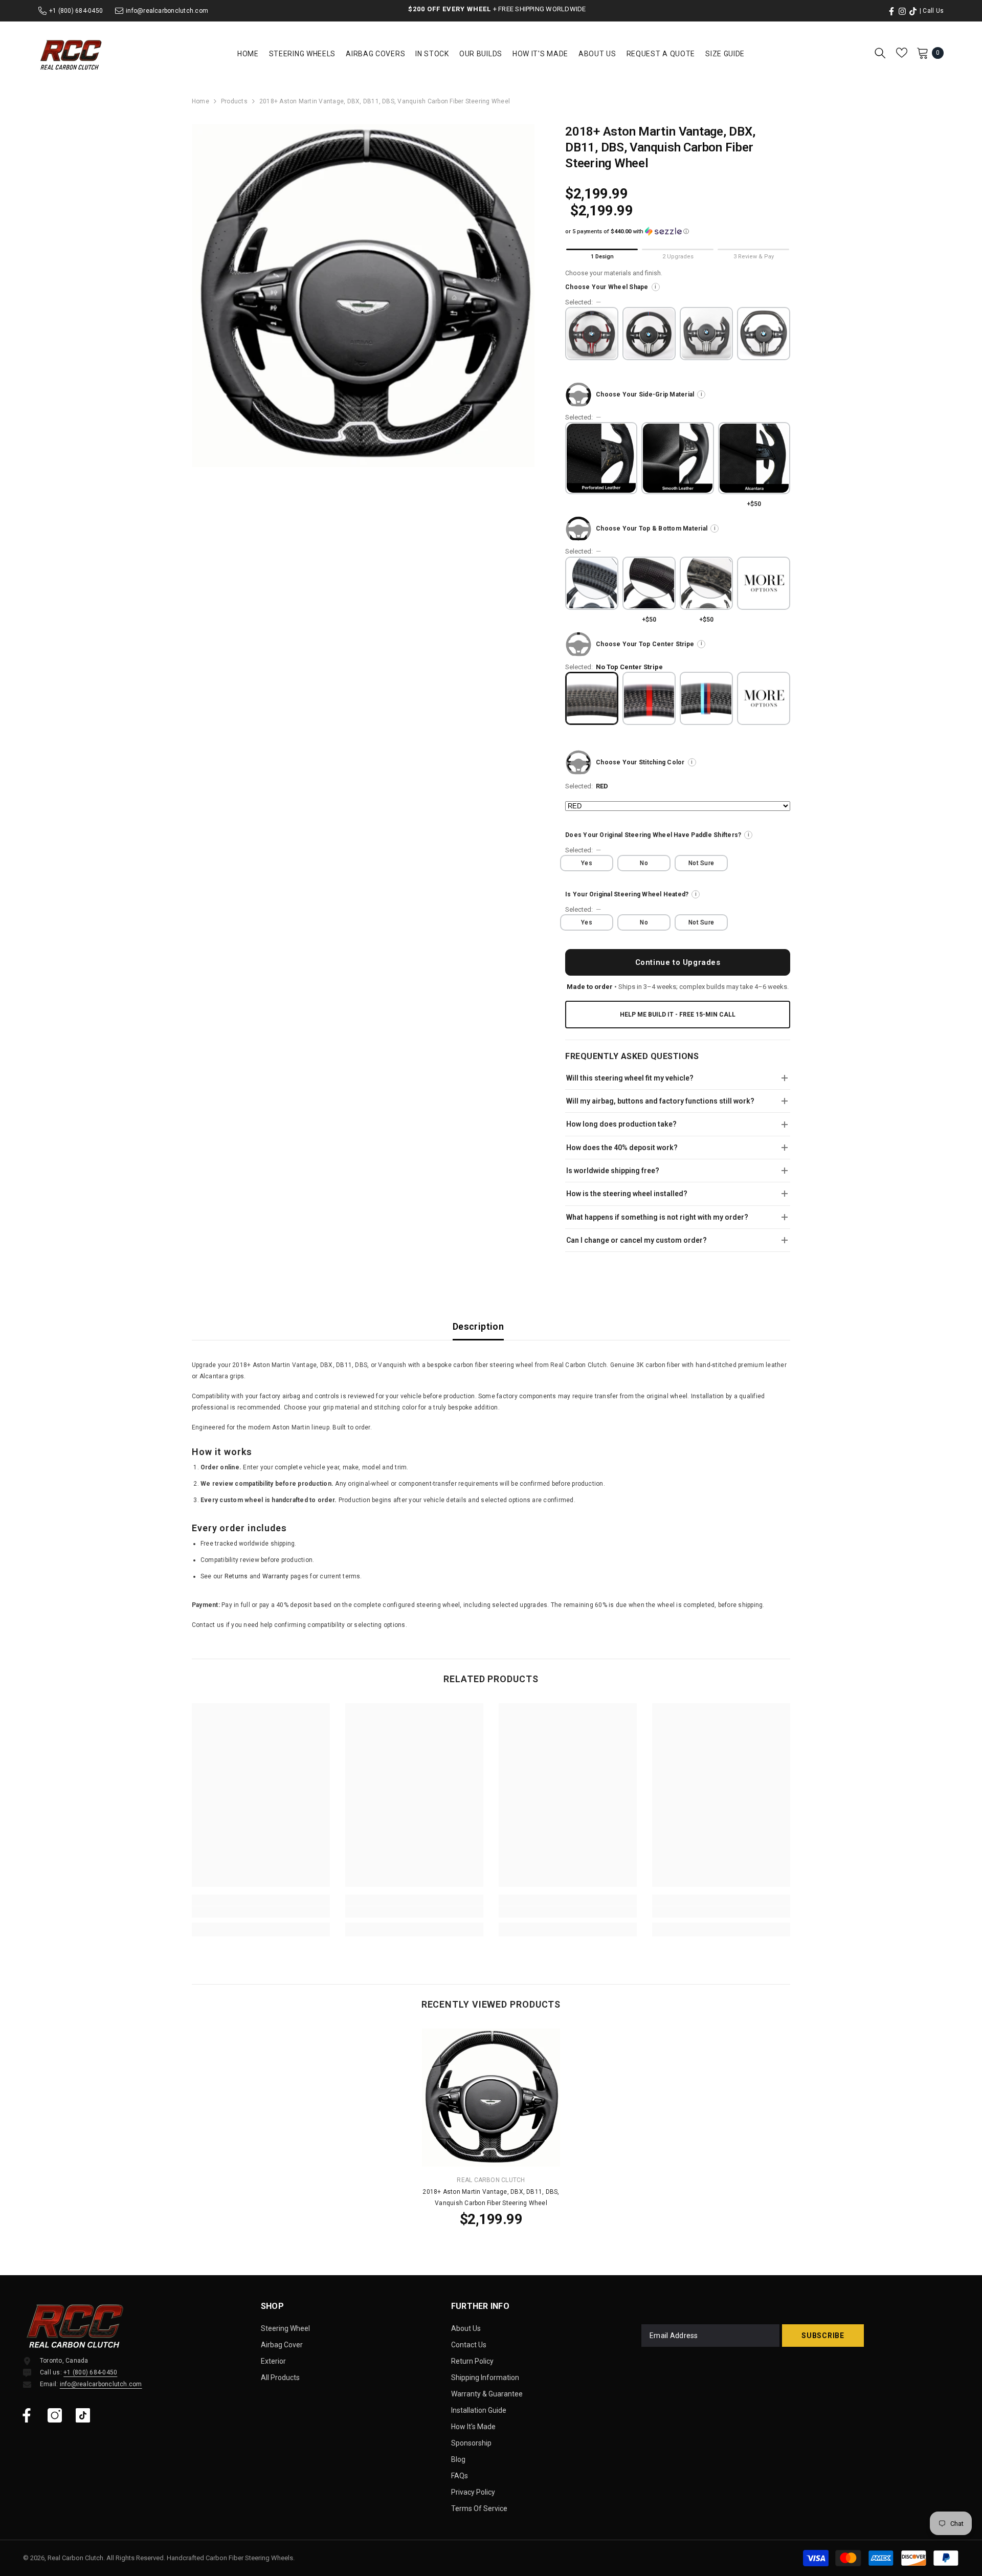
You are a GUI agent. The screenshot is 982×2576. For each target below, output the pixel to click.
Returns (236, 1576)
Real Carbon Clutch (491, 2180)
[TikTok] (83, 2415)
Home (200, 101)
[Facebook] (27, 2415)
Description (478, 1326)
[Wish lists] (902, 53)
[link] (261, 1912)
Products (234, 101)
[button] (678, 232)
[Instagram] (55, 2415)
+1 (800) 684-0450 (76, 11)
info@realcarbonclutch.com (167, 11)
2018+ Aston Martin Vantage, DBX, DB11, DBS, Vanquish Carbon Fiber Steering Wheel (491, 2197)
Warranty (276, 1576)
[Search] (880, 53)
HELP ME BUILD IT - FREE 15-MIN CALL (678, 1015)
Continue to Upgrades (678, 962)
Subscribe (823, 2336)
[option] (363, 295)
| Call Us (932, 11)
